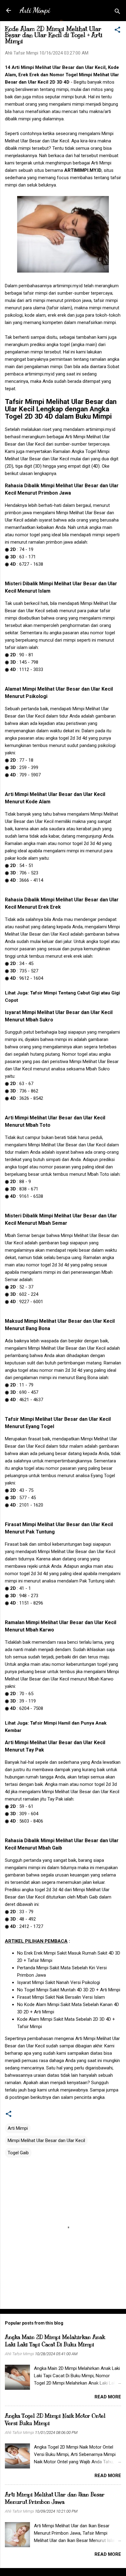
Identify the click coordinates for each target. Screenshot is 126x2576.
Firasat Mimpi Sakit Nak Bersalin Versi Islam (61, 1997)
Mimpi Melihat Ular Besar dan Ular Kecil (46, 2140)
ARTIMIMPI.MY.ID (83, 170)
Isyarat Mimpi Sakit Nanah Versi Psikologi (59, 1982)
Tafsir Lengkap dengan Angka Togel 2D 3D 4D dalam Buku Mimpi (61, 409)
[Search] (117, 12)
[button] (117, 31)
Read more (108, 2397)
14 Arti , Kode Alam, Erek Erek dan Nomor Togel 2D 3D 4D (62, 75)
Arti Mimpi (35, 10)
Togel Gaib (18, 2153)
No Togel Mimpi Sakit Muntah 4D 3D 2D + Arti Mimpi (69, 1990)
